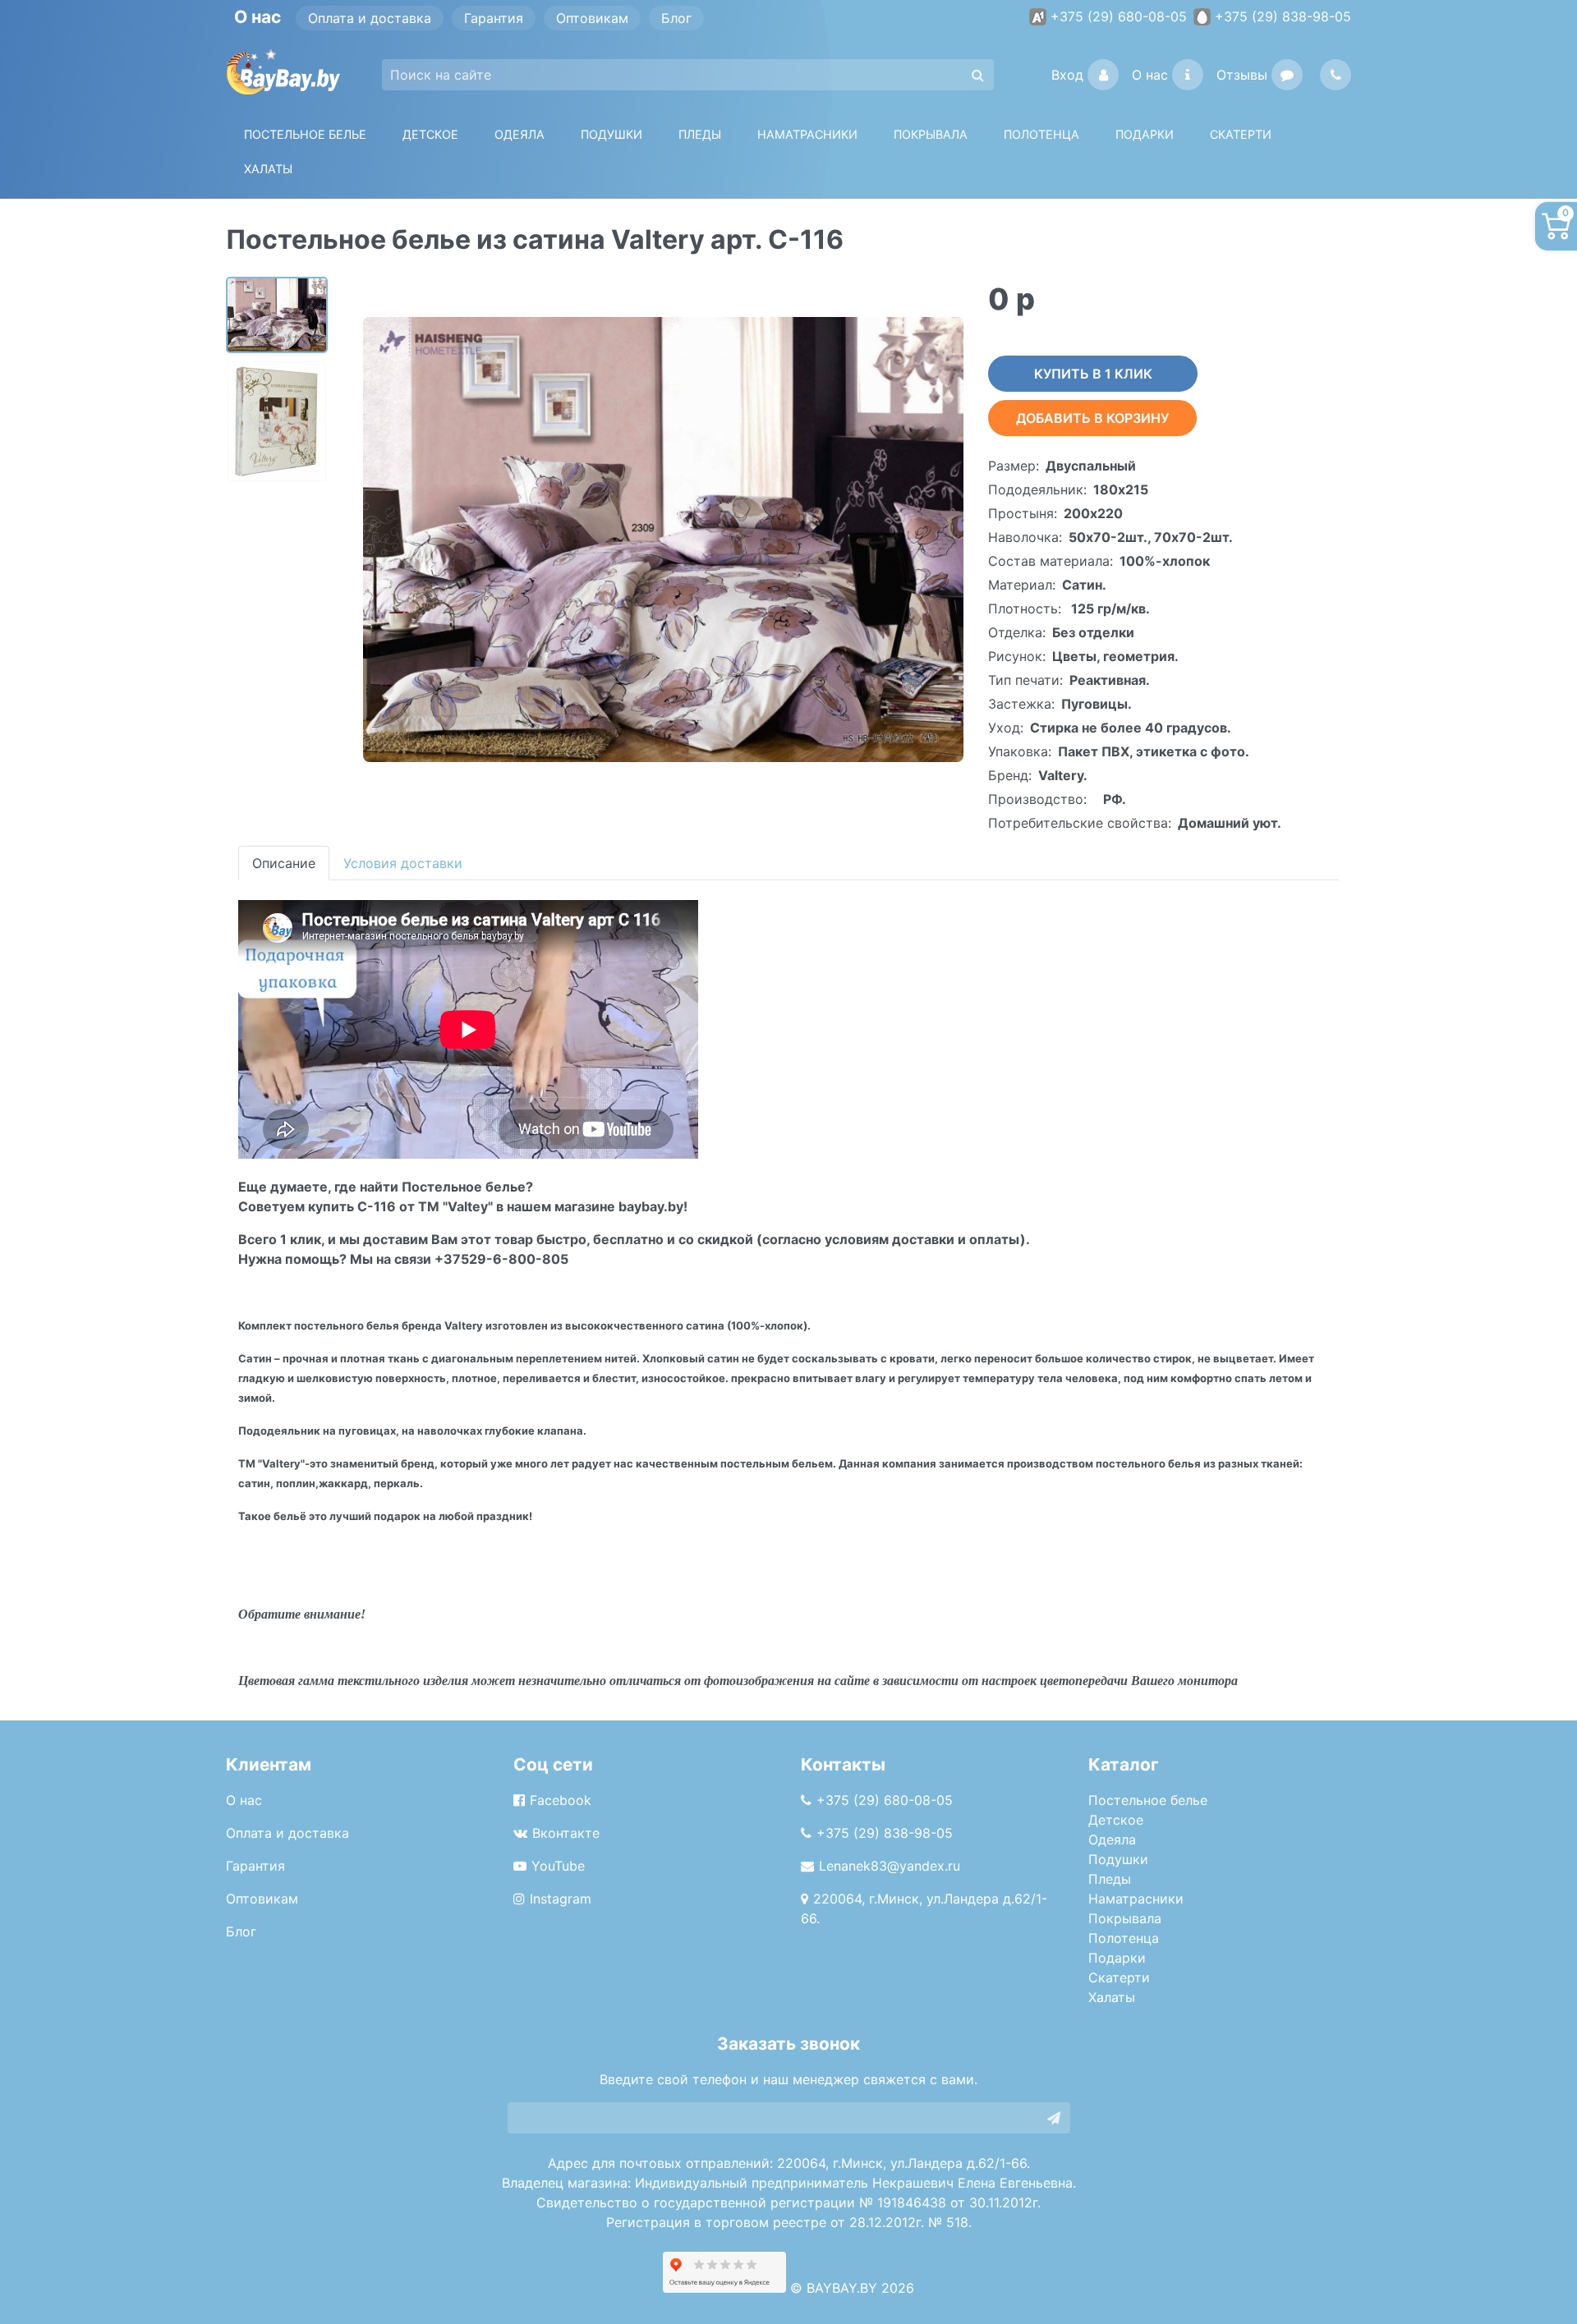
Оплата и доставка (370, 18)
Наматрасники (1136, 1899)
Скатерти (1119, 1977)
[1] (1054, 2118)
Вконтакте (566, 1833)
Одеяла (520, 134)
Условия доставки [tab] (403, 863)
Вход (1067, 75)
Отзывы (1242, 75)
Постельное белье (305, 134)
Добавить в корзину (1092, 418)
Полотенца (1041, 134)
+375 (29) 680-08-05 (1119, 16)
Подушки (611, 134)
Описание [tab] (284, 863)
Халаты (268, 169)
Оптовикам (592, 18)
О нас (1150, 75)
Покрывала (1125, 1918)
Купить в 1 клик (1093, 374)
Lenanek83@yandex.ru (890, 1866)
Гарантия (494, 18)
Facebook (561, 1800)
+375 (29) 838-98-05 (1283, 16)
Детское (430, 134)
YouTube (558, 1866)
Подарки (1117, 1958)
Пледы (1110, 1879)
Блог (676, 18)
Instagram (561, 1899)
